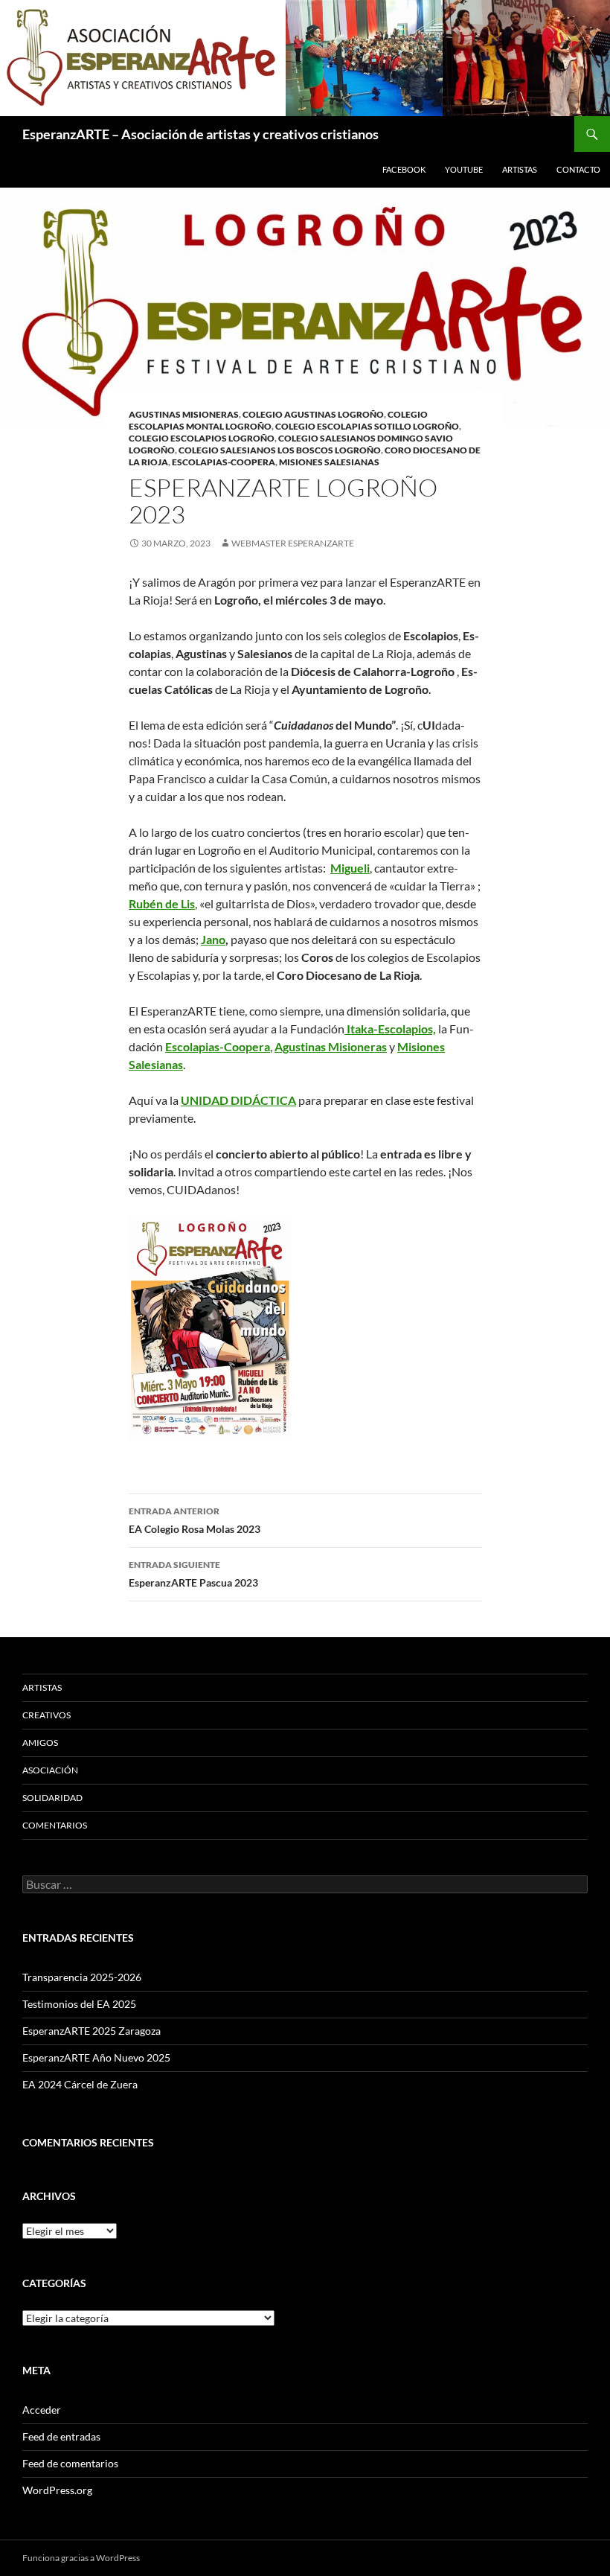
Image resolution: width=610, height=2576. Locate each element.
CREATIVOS (46, 1715)
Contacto (578, 169)
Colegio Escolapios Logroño (202, 438)
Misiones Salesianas (329, 462)
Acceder (42, 2410)
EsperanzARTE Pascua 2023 (193, 1574)
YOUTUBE (464, 169)
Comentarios (55, 1825)
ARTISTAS (520, 169)
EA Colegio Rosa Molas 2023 (195, 1520)
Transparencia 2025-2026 (82, 1977)
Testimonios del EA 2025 (79, 2004)
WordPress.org (57, 2490)
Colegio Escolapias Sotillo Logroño (367, 426)
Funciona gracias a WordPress (81, 2558)
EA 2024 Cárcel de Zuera (80, 2084)
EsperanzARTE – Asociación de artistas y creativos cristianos (200, 134)
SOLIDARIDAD (52, 1798)
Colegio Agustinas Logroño (313, 414)
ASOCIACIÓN (50, 1770)
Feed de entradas (61, 2436)
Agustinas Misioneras (184, 414)
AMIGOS (40, 1743)
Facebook (404, 169)
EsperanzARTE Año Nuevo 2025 (96, 2057)
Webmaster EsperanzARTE (293, 543)
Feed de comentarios (70, 2463)
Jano (213, 939)
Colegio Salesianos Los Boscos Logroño (280, 450)
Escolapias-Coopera (224, 462)
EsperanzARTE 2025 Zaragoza (91, 2031)
